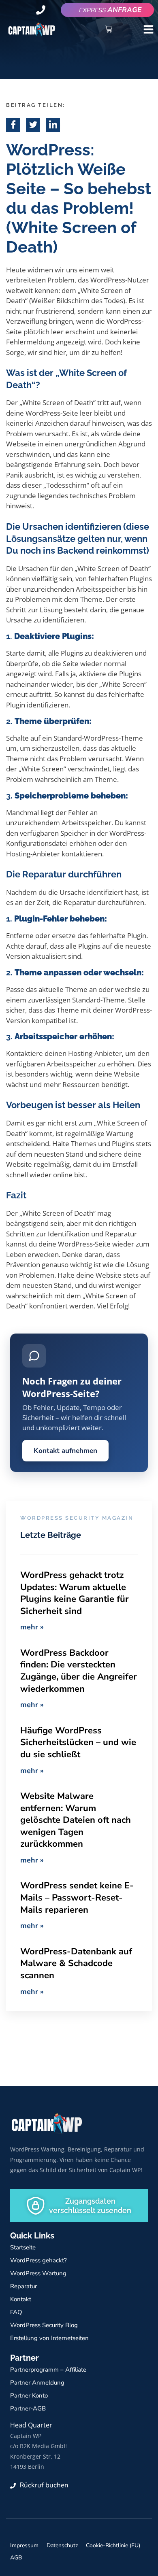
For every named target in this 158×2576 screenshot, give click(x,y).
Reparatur (23, 2286)
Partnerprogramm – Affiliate (48, 2370)
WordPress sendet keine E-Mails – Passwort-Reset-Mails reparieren (77, 1897)
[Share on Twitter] (33, 125)
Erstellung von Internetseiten (49, 2338)
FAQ (16, 2312)
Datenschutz (62, 2545)
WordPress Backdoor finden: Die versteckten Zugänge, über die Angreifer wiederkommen (79, 1671)
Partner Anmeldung (37, 2383)
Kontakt (21, 2299)
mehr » (32, 1627)
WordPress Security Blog (44, 2325)
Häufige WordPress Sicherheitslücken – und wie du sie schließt (78, 1742)
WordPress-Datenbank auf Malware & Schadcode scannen (76, 1963)
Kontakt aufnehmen (65, 1450)
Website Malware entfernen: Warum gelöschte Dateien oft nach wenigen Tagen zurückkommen (76, 1820)
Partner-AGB (28, 2408)
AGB (16, 2558)
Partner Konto (29, 2395)
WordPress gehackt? (38, 2260)
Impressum (24, 2545)
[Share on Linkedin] (53, 125)
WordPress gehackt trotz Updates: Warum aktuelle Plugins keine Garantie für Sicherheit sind (75, 1593)
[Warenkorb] (109, 29)
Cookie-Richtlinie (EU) (113, 2545)
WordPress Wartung (38, 2273)
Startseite (23, 2247)
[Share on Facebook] (13, 125)
